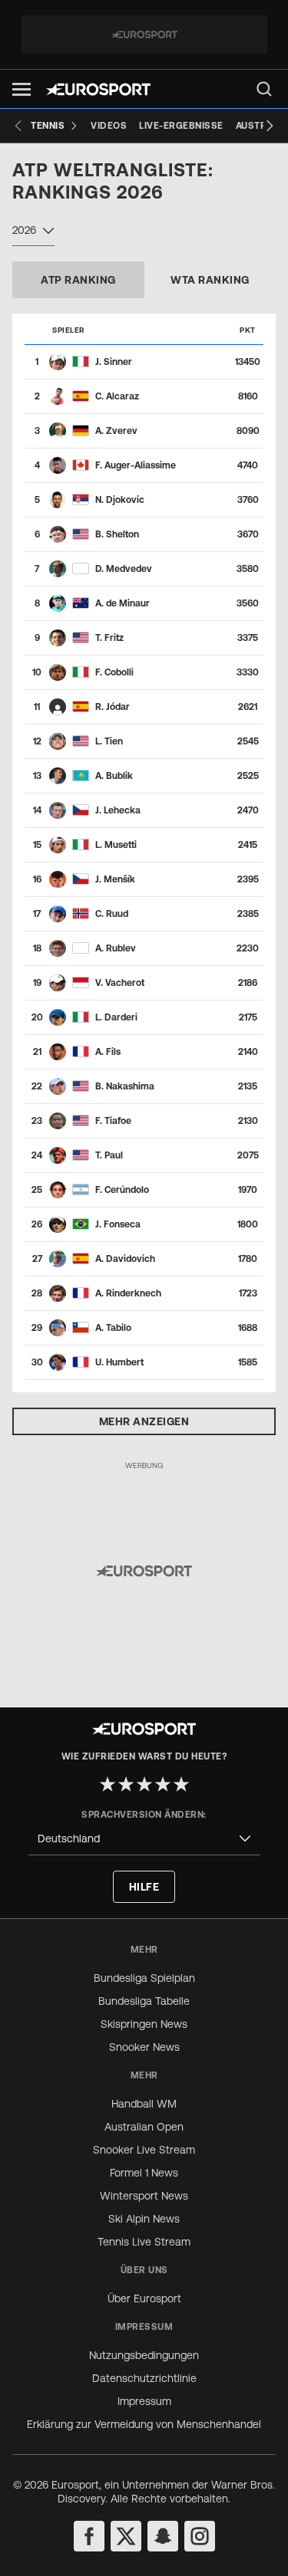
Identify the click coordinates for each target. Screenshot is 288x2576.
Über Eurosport (144, 2298)
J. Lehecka (118, 810)
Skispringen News (144, 2024)
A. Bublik (114, 776)
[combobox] (33, 232)
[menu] (264, 89)
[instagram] (200, 2536)
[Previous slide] (18, 126)
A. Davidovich (125, 1259)
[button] (22, 89)
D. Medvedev (124, 569)
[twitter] (126, 2536)
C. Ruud (112, 914)
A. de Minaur (122, 603)
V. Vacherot (120, 983)
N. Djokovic (120, 500)
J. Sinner (114, 362)
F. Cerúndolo (122, 1190)
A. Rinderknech (128, 1293)
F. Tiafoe (113, 1121)
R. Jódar (113, 707)
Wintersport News (144, 2196)
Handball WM (144, 2104)
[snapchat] (163, 2536)
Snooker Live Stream (144, 2150)
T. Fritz (109, 638)
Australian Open (144, 2127)
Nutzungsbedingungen (144, 2355)
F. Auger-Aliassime (136, 465)
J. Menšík (115, 879)
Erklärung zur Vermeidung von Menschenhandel (144, 2424)
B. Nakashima (125, 1086)
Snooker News (144, 2047)
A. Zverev (116, 431)
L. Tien (109, 741)
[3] (144, 1784)
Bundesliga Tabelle (144, 2001)
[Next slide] (270, 126)
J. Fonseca (118, 1224)
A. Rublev (116, 948)
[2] (126, 1784)
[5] (181, 1784)
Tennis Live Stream (144, 2242)
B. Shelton (117, 534)
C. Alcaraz (117, 396)
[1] (108, 1784)
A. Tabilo (113, 1328)
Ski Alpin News (144, 2219)
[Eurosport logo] (98, 89)
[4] (163, 1784)
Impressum (144, 2401)
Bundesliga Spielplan (144, 1978)
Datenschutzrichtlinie (144, 2378)
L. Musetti (116, 845)
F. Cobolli (114, 672)
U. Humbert (119, 1362)
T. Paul (109, 1155)
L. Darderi (116, 1017)
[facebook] (89, 2536)
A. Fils (108, 1052)
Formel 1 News (144, 2173)
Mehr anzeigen (144, 1421)
